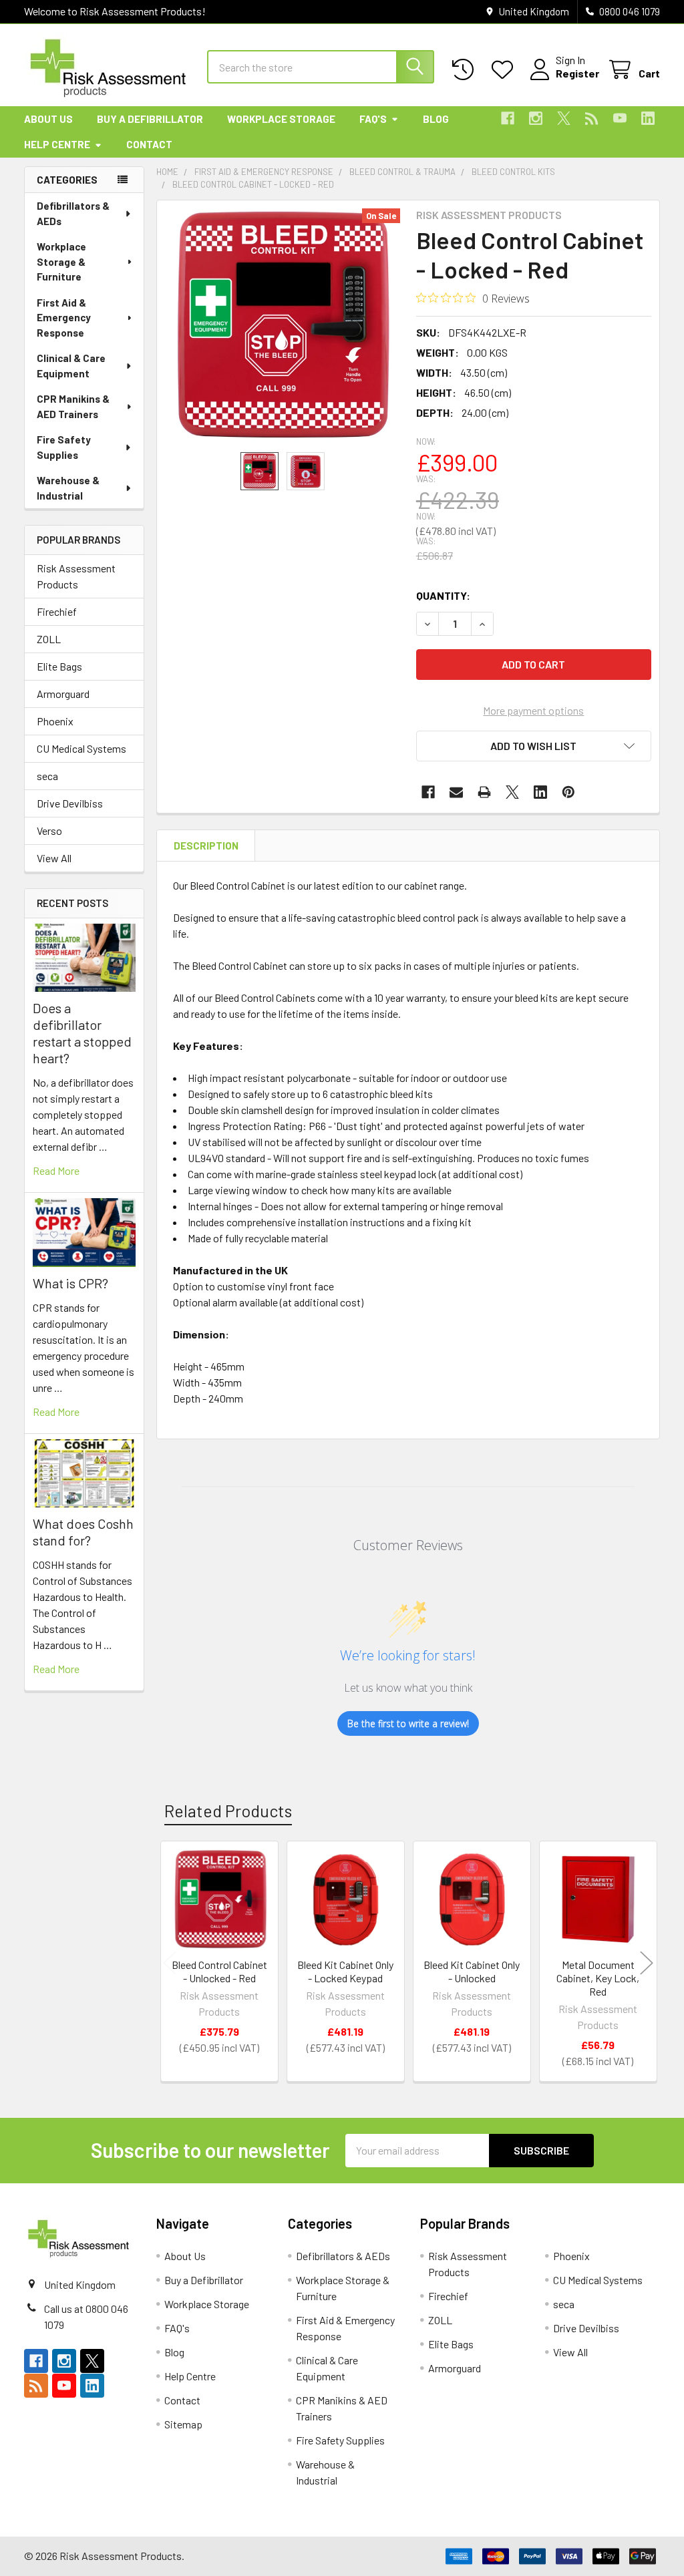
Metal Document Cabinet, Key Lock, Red (598, 1978)
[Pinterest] (568, 792)
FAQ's (373, 119)
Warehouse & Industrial (68, 488)
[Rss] (592, 118)
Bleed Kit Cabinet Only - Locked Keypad (345, 1971)
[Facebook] (508, 118)
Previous (170, 1963)
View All (54, 858)
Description (206, 846)
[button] (534, 746)
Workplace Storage (281, 119)
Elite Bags (59, 666)
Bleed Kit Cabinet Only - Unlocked (472, 1971)
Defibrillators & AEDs (73, 213)
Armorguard (63, 694)
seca (47, 776)
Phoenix (55, 721)
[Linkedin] (648, 118)
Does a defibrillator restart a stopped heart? (82, 1033)
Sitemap (183, 2424)
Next (647, 1963)
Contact (149, 144)
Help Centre (57, 144)
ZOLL (49, 639)
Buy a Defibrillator (150, 119)
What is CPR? (70, 1283)
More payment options (533, 710)
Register (577, 73)
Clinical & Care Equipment (71, 366)
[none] (283, 326)
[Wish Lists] (505, 70)
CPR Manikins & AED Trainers (73, 406)
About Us (48, 119)
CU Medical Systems (81, 748)
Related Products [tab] (228, 1811)
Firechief (57, 611)
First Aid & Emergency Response (64, 318)
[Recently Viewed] (466, 70)
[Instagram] (536, 118)
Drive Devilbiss (70, 803)
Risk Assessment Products (76, 576)
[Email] (456, 792)
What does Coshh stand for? (83, 1532)
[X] (564, 118)
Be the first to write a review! (408, 1723)
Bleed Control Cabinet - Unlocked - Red (219, 1971)
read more (56, 1170)
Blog (436, 119)
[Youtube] (620, 118)
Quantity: (443, 595)
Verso (49, 831)
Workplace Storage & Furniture (61, 261)
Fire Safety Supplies (64, 447)
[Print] (484, 792)
